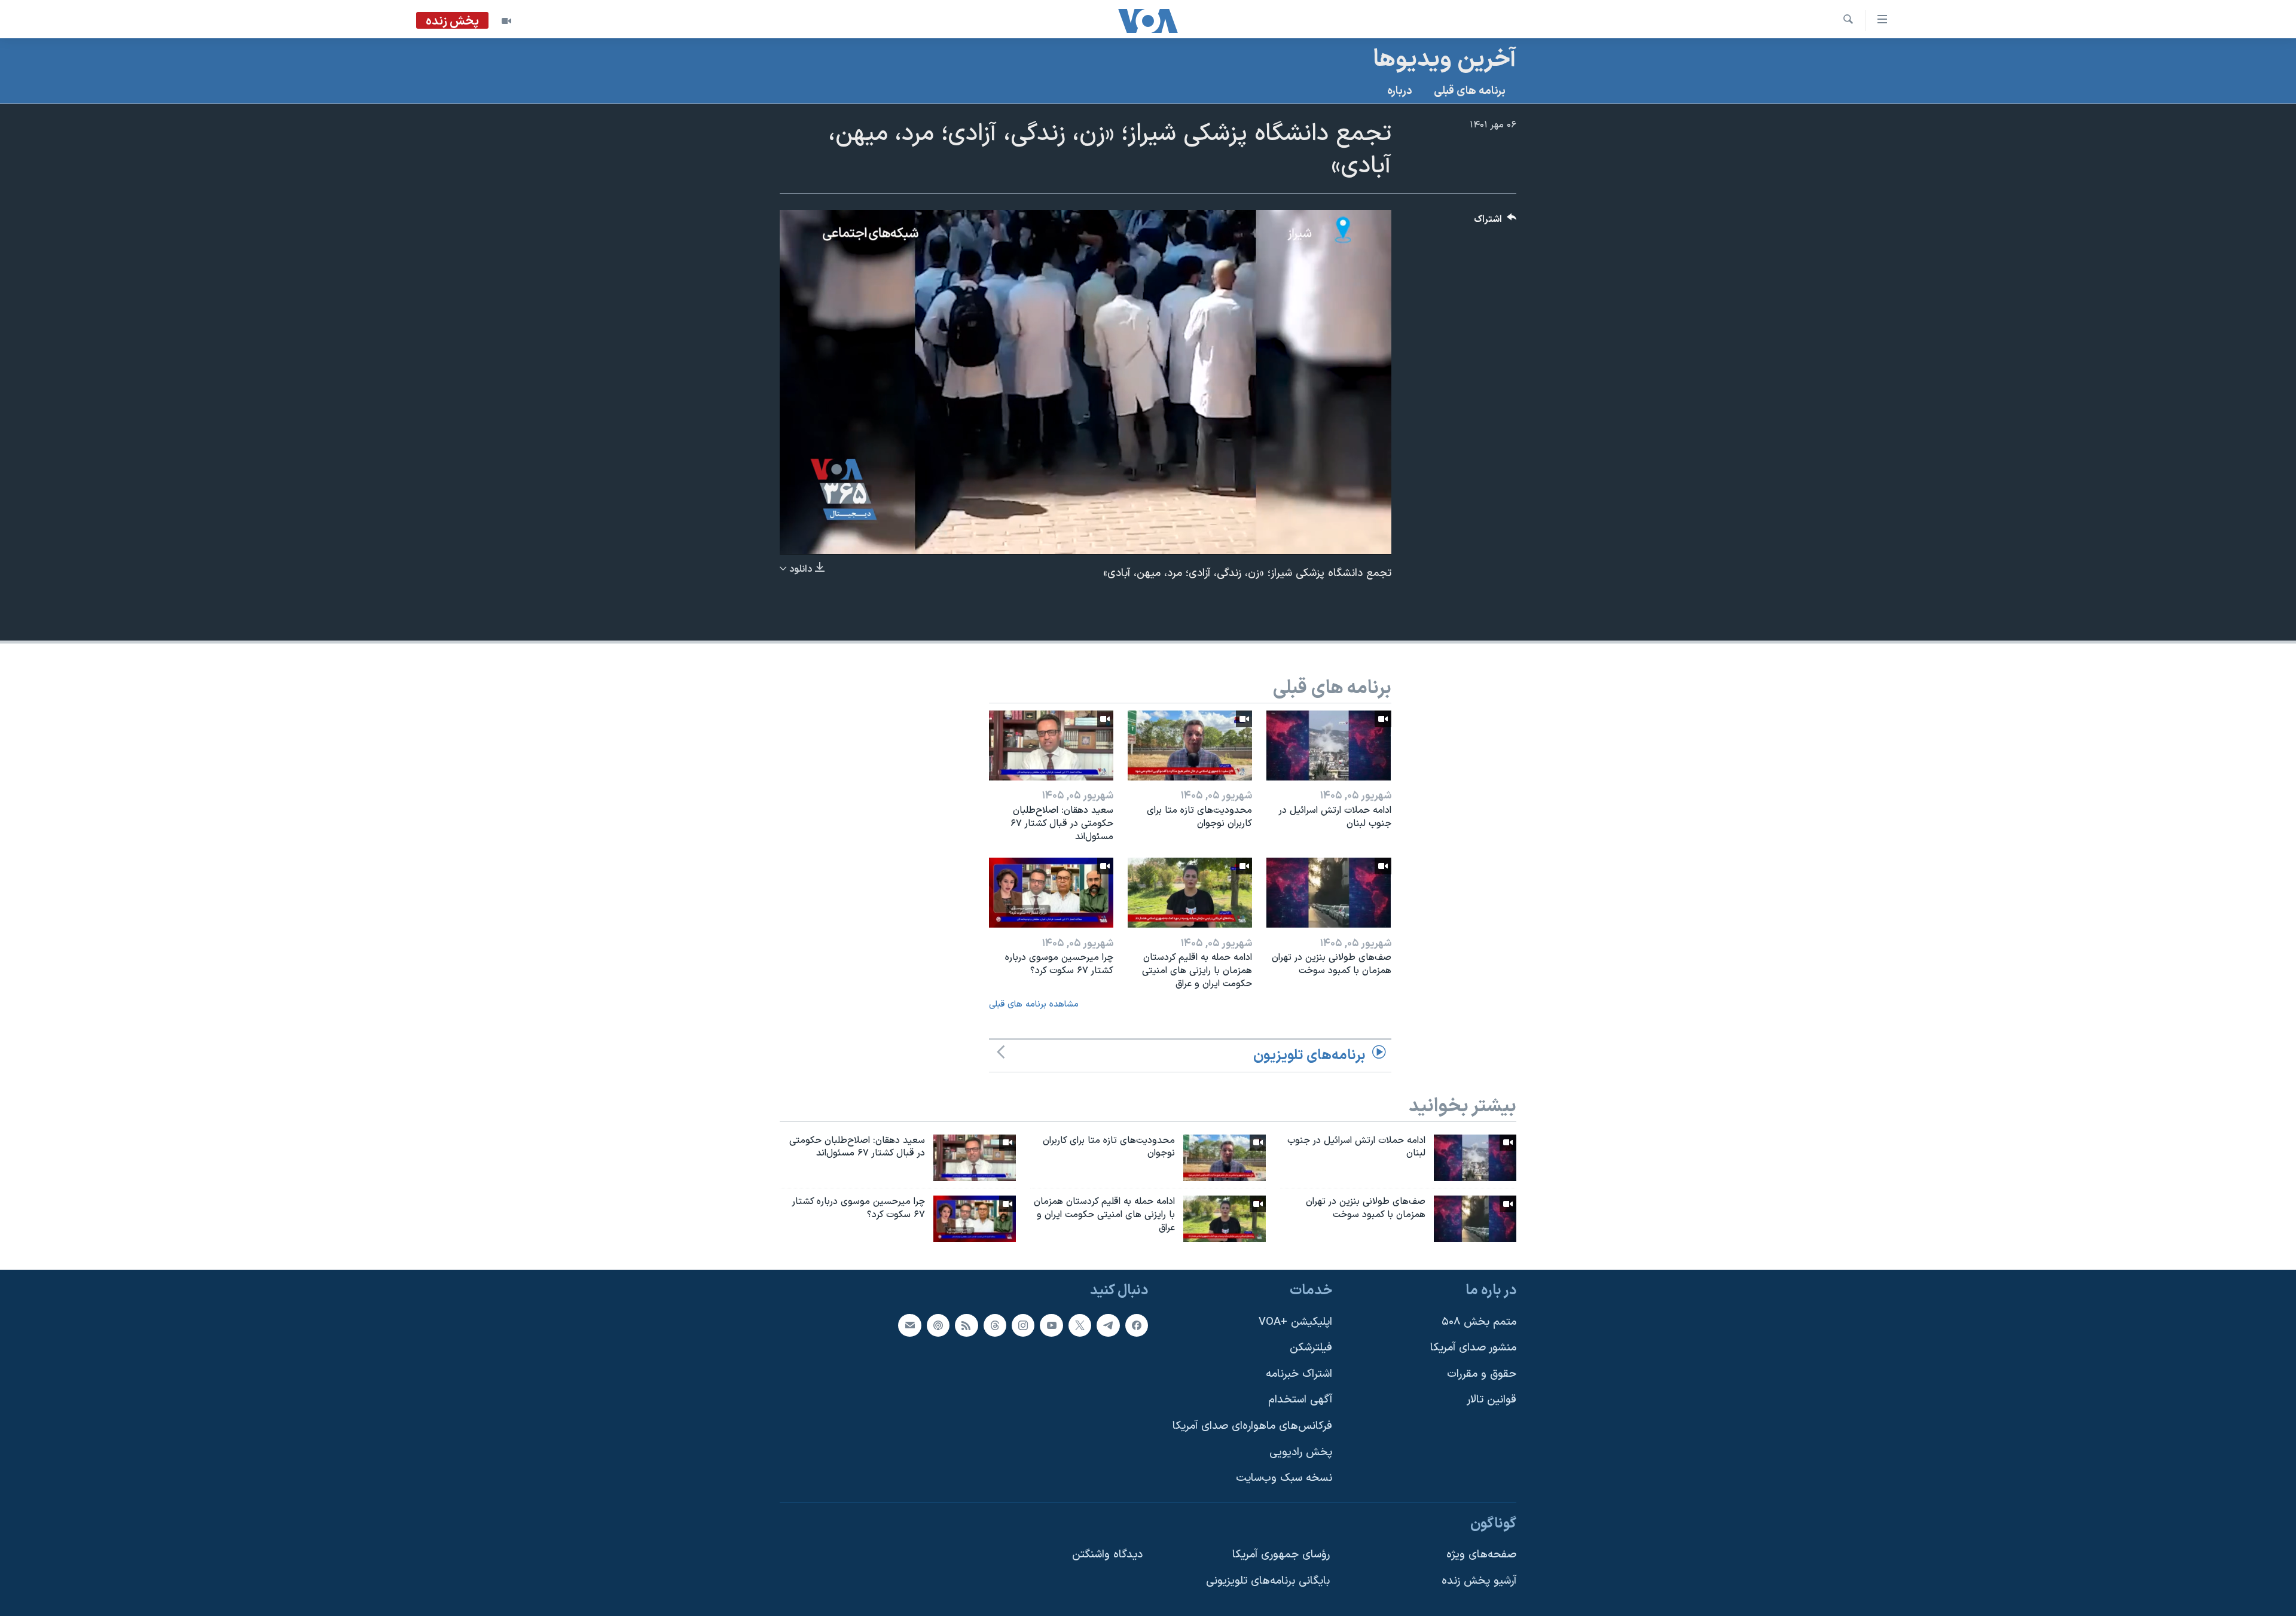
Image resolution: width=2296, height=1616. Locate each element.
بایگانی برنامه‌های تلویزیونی (1268, 1581)
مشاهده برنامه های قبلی (1034, 1004)
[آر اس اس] (966, 1325)
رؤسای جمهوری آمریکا (1281, 1555)
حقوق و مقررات (1482, 1374)
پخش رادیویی (1301, 1452)
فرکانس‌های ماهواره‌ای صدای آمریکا (1252, 1426)
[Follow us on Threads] (995, 1325)
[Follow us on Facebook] (1137, 1325)
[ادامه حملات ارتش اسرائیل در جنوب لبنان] (1329, 746)
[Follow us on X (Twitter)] (1080, 1325)
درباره (1400, 91)
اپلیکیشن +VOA (1295, 1322)
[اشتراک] (909, 1325)
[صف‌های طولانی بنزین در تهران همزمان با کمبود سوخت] (1329, 893)
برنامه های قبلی (1470, 91)
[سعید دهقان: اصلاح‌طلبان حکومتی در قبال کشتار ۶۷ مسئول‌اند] (1051, 746)
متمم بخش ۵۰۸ (1479, 1322)
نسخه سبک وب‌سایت (1284, 1478)
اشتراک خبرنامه (1299, 1374)
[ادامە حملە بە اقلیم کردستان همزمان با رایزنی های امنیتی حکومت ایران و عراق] (1190, 893)
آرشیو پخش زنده (1479, 1581)
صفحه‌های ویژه (1481, 1555)
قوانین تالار (1492, 1400)
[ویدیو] (506, 21)
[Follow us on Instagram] (1023, 1325)
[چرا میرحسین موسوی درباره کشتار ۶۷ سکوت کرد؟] (1051, 893)
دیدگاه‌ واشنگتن (1107, 1555)
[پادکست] (938, 1325)
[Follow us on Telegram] (1108, 1325)
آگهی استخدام (1300, 1400)
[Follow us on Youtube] (1051, 1325)
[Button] (1495, 222)
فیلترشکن (1311, 1348)
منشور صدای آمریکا (1473, 1348)
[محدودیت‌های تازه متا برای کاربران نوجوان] (1190, 746)
